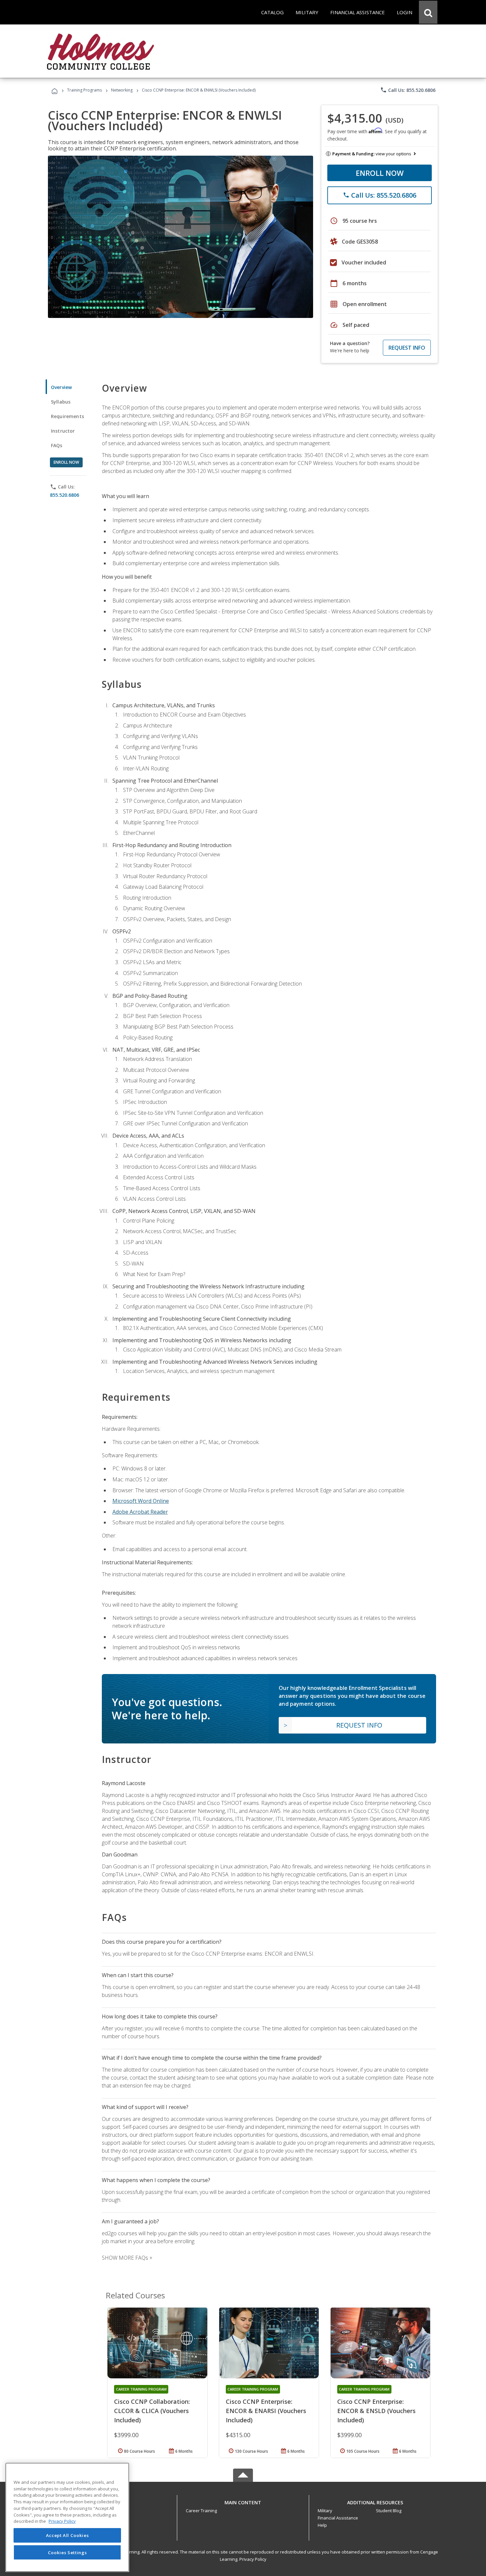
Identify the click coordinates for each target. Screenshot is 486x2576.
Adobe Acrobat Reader (140, 1512)
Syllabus (61, 402)
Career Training (201, 2511)
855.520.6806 (64, 495)
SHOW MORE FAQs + (127, 2258)
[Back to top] (243, 2501)
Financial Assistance (338, 2518)
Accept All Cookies (67, 2535)
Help (322, 2525)
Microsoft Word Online (141, 1501)
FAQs (57, 445)
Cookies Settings (67, 2552)
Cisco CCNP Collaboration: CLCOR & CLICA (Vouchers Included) (152, 2411)
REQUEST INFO (407, 348)
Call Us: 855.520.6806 (408, 90)
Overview (61, 387)
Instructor (63, 431)
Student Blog (389, 2511)
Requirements (67, 416)
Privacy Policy (253, 2559)
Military (325, 2511)
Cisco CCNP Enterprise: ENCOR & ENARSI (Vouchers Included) (266, 2411)
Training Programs (84, 90)
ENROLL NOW (380, 173)
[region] (67, 2517)
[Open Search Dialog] (428, 12)
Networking (122, 90)
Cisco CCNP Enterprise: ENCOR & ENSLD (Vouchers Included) (376, 2411)
